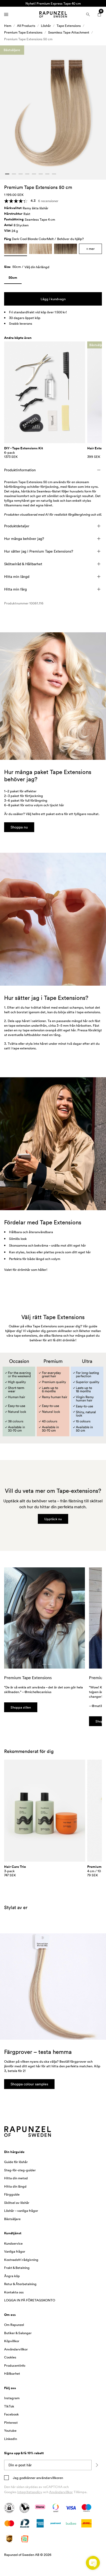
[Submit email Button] (97, 2465)
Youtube (10, 2430)
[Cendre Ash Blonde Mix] (41, 249)
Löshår (46, 26)
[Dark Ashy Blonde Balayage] (65, 249)
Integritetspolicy (30, 2492)
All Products (26, 26)
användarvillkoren (49, 2478)
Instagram (12, 2398)
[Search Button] (88, 14)
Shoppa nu (19, 827)
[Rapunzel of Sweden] (53, 14)
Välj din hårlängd (37, 267)
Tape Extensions (69, 26)
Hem (8, 26)
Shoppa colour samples (29, 2084)
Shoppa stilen (21, 1707)
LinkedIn (11, 2439)
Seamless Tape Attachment (69, 32)
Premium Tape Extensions (23, 32)
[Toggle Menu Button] (6, 14)
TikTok (9, 2406)
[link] (13, 279)
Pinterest (11, 2422)
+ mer (90, 249)
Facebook (11, 2414)
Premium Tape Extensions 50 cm (28, 39)
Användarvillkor (61, 2492)
